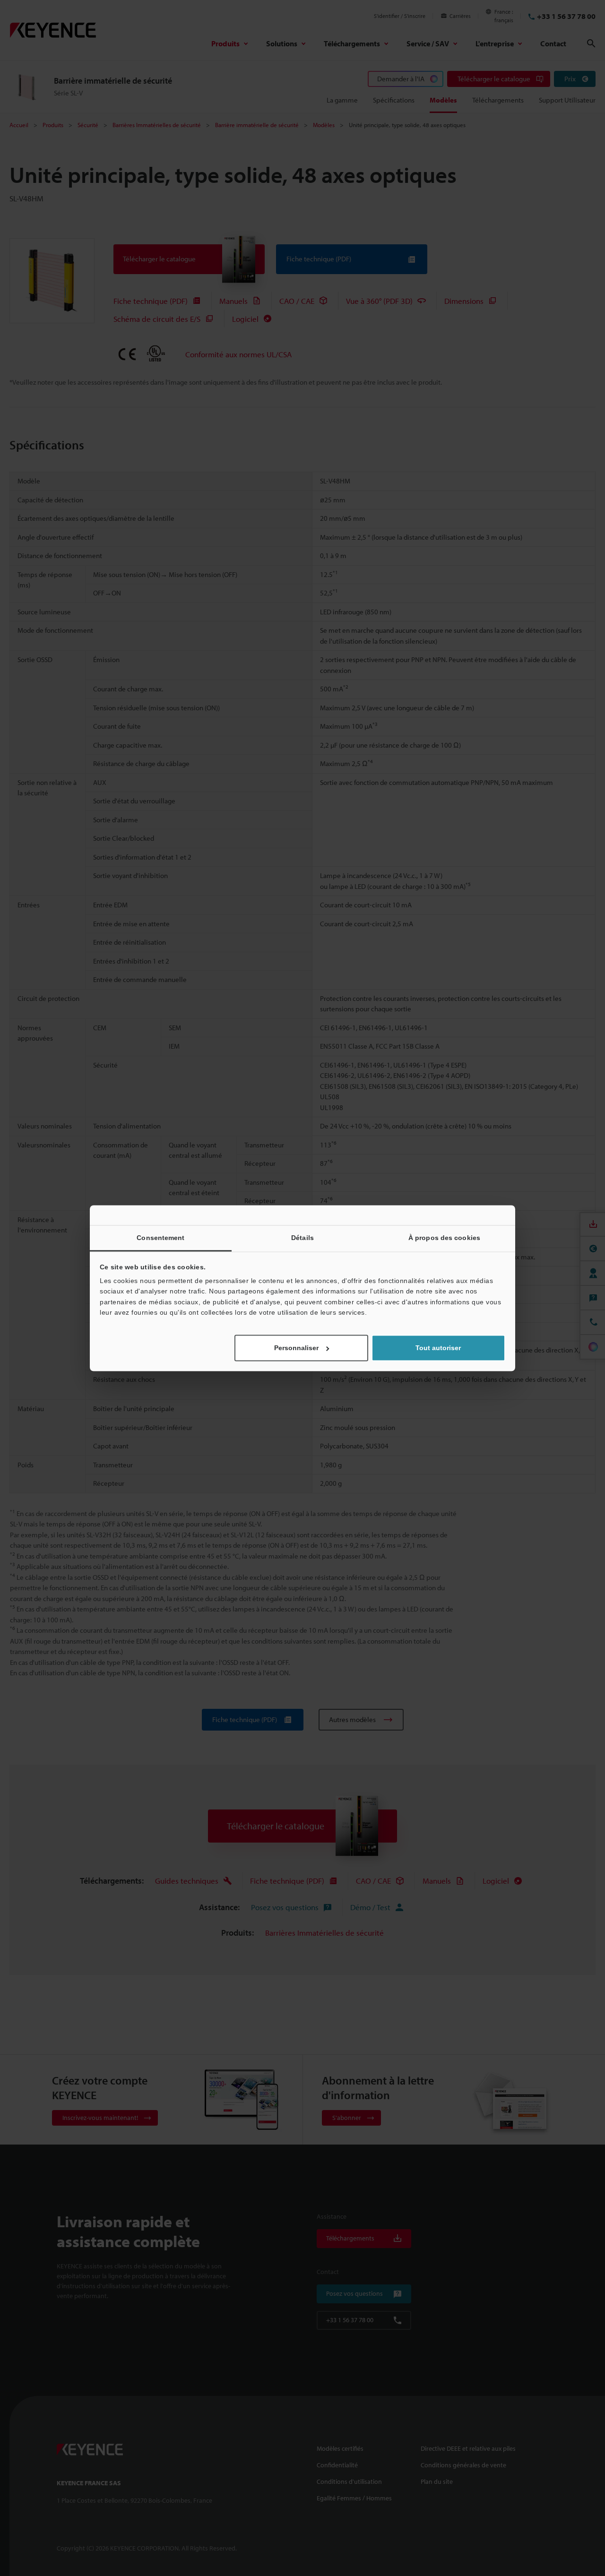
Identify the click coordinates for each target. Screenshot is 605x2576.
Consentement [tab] (160, 1238)
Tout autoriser (438, 1348)
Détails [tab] (302, 1238)
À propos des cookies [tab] (444, 1238)
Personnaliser (296, 1348)
